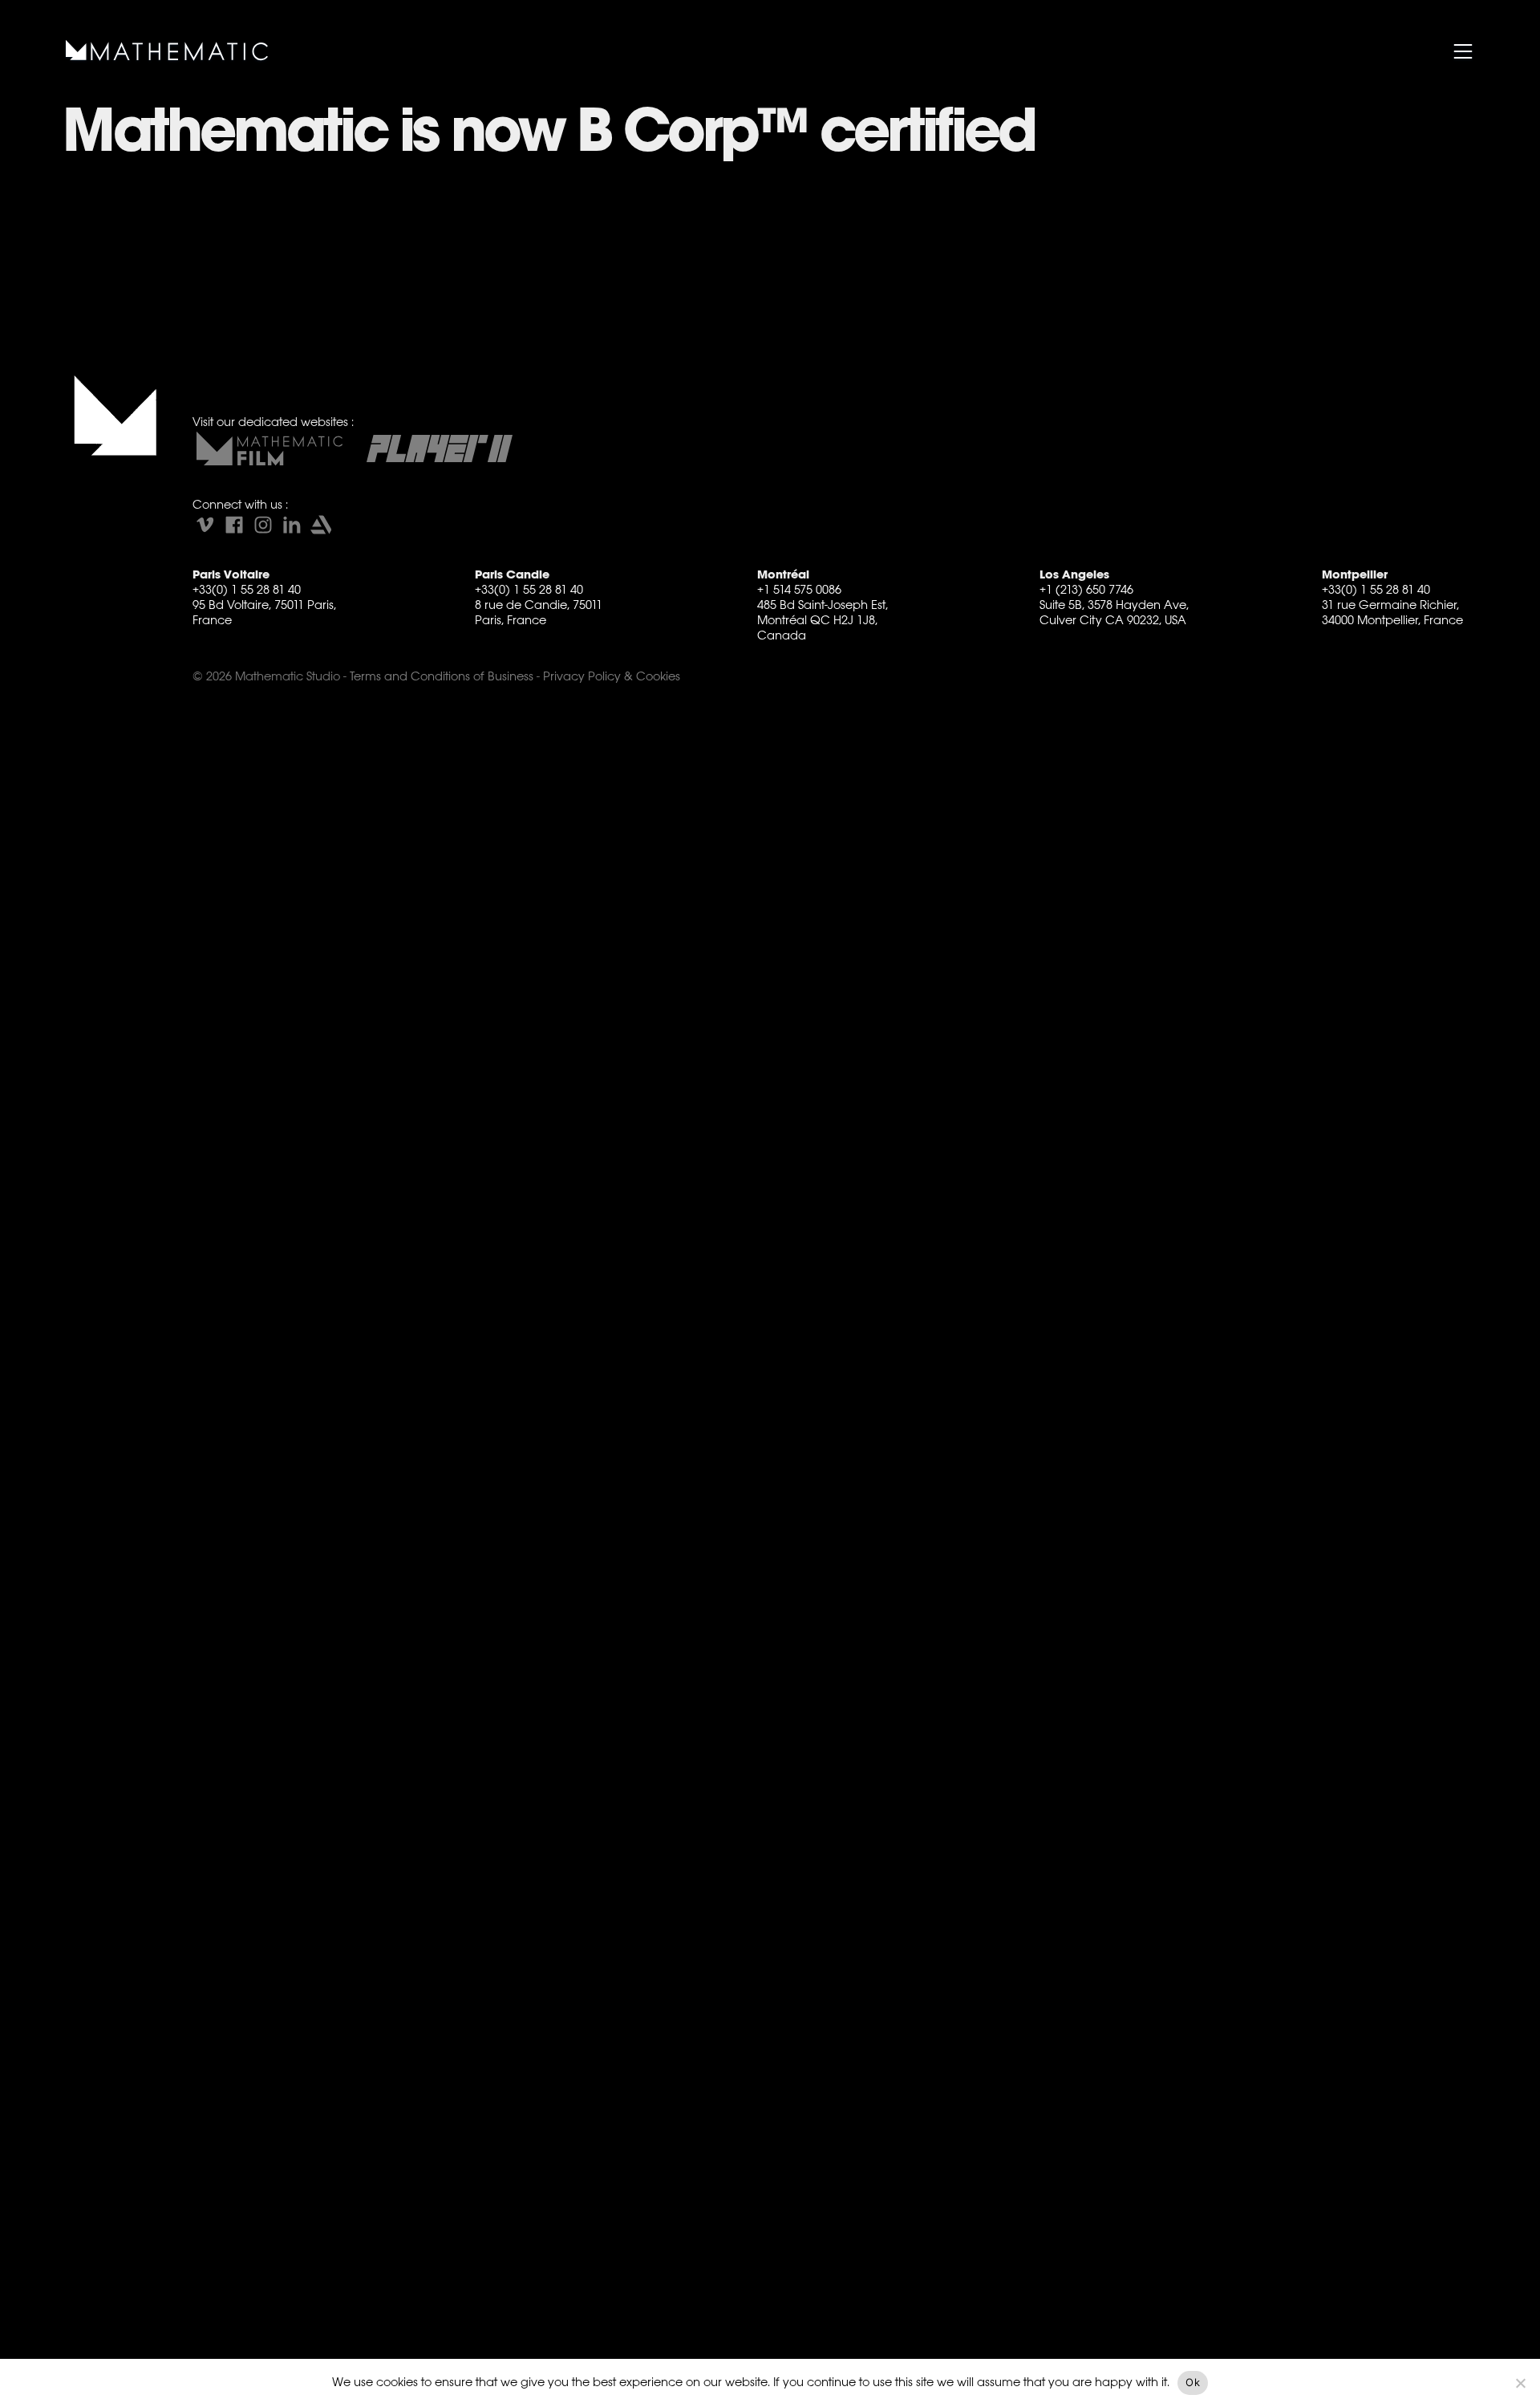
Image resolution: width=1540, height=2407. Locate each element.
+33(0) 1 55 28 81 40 (247, 589)
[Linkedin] (292, 525)
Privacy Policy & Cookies (612, 676)
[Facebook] (234, 525)
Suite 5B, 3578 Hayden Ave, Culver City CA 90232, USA (1114, 612)
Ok (1193, 2382)
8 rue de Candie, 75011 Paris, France (539, 612)
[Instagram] (263, 525)
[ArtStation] (321, 525)
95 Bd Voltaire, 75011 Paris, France (264, 612)
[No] (1520, 2383)
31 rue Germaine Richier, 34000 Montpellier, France (1392, 612)
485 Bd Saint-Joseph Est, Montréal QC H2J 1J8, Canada (823, 620)
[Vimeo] (205, 525)
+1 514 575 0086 (799, 589)
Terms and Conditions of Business (442, 676)
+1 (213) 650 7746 (1086, 589)
